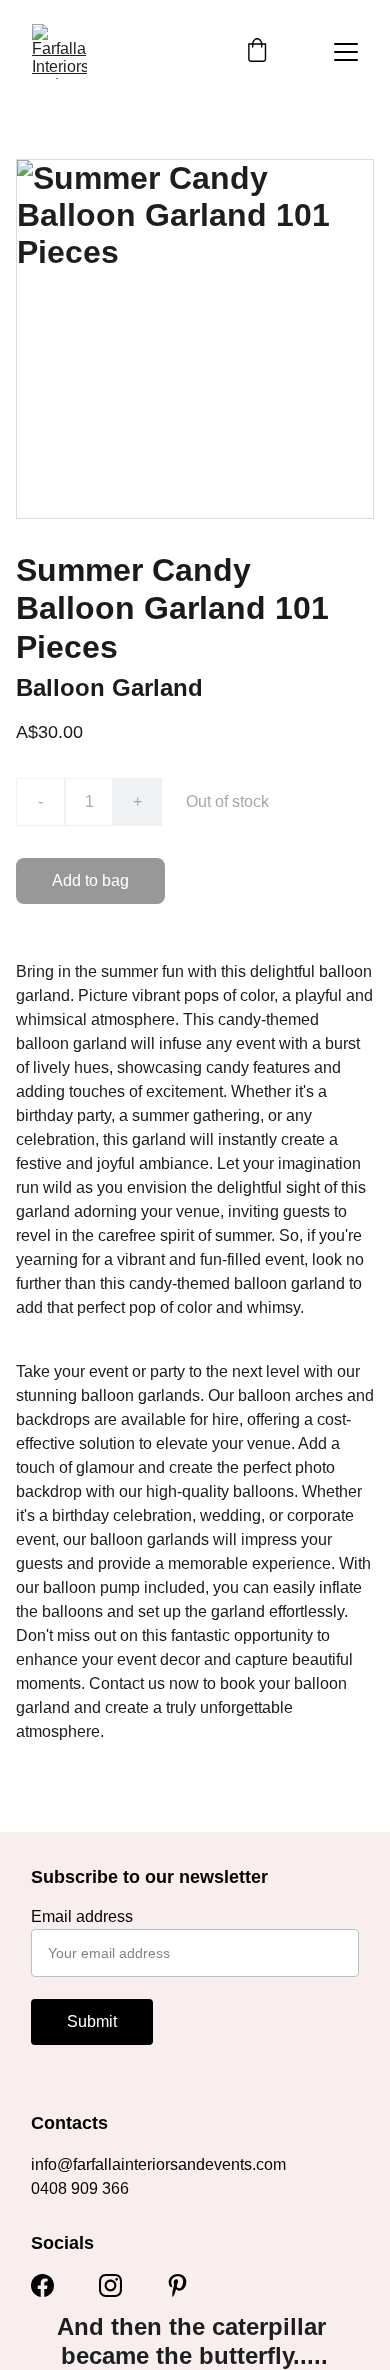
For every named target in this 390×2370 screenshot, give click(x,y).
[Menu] (346, 52)
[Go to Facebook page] (42, 2285)
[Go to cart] (257, 52)
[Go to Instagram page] (110, 2285)
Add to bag (90, 880)
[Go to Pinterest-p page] (177, 2285)
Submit (92, 2021)
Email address (82, 1916)
